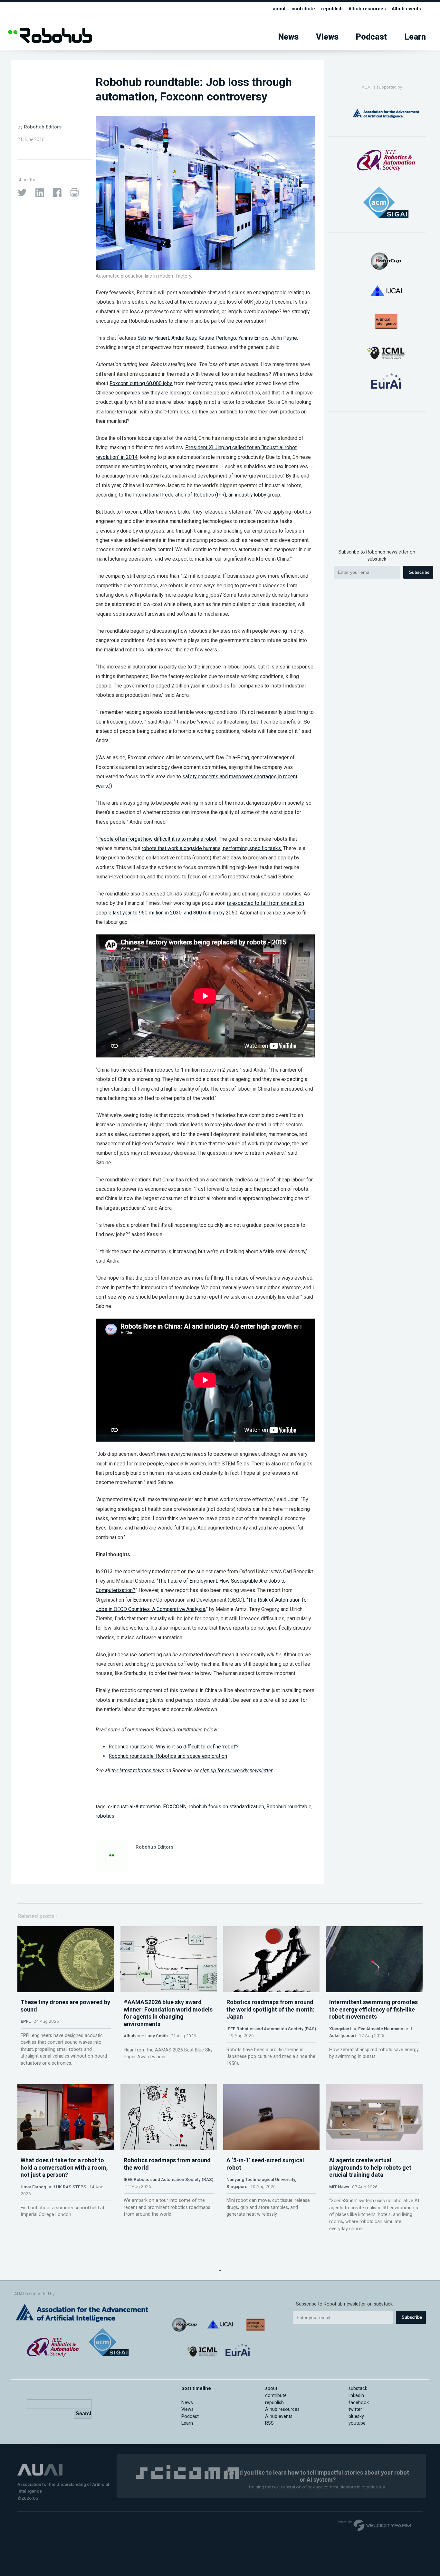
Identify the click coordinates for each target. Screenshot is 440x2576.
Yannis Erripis (253, 338)
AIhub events (406, 9)
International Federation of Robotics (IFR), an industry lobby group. (207, 495)
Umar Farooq (33, 2187)
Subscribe (419, 572)
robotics (105, 1816)
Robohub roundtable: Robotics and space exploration (168, 1756)
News (288, 37)
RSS (269, 2423)
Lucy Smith (157, 2036)
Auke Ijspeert (343, 2035)
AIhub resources (367, 9)
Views (327, 37)
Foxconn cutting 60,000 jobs (141, 383)
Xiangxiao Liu (343, 2029)
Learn (415, 37)
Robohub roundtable (289, 1807)
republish (332, 9)
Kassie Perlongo (217, 338)
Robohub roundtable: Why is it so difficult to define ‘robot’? (174, 1747)
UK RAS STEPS (71, 2187)
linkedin (356, 2396)
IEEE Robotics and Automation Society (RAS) (271, 2029)
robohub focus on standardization (226, 1807)
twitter (355, 2409)
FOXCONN (175, 1807)
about (279, 9)
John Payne (284, 338)
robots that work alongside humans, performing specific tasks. (212, 848)
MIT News (339, 2187)
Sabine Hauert (153, 338)
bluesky (356, 2416)
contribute (303, 9)
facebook (359, 2403)
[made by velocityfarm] (374, 2525)
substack (358, 2388)
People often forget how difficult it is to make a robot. (157, 839)
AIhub (130, 2036)
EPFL (26, 2021)
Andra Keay (184, 338)
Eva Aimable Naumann (381, 2029)
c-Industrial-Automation (134, 1807)
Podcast (371, 37)
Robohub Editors (43, 127)
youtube (357, 2423)
